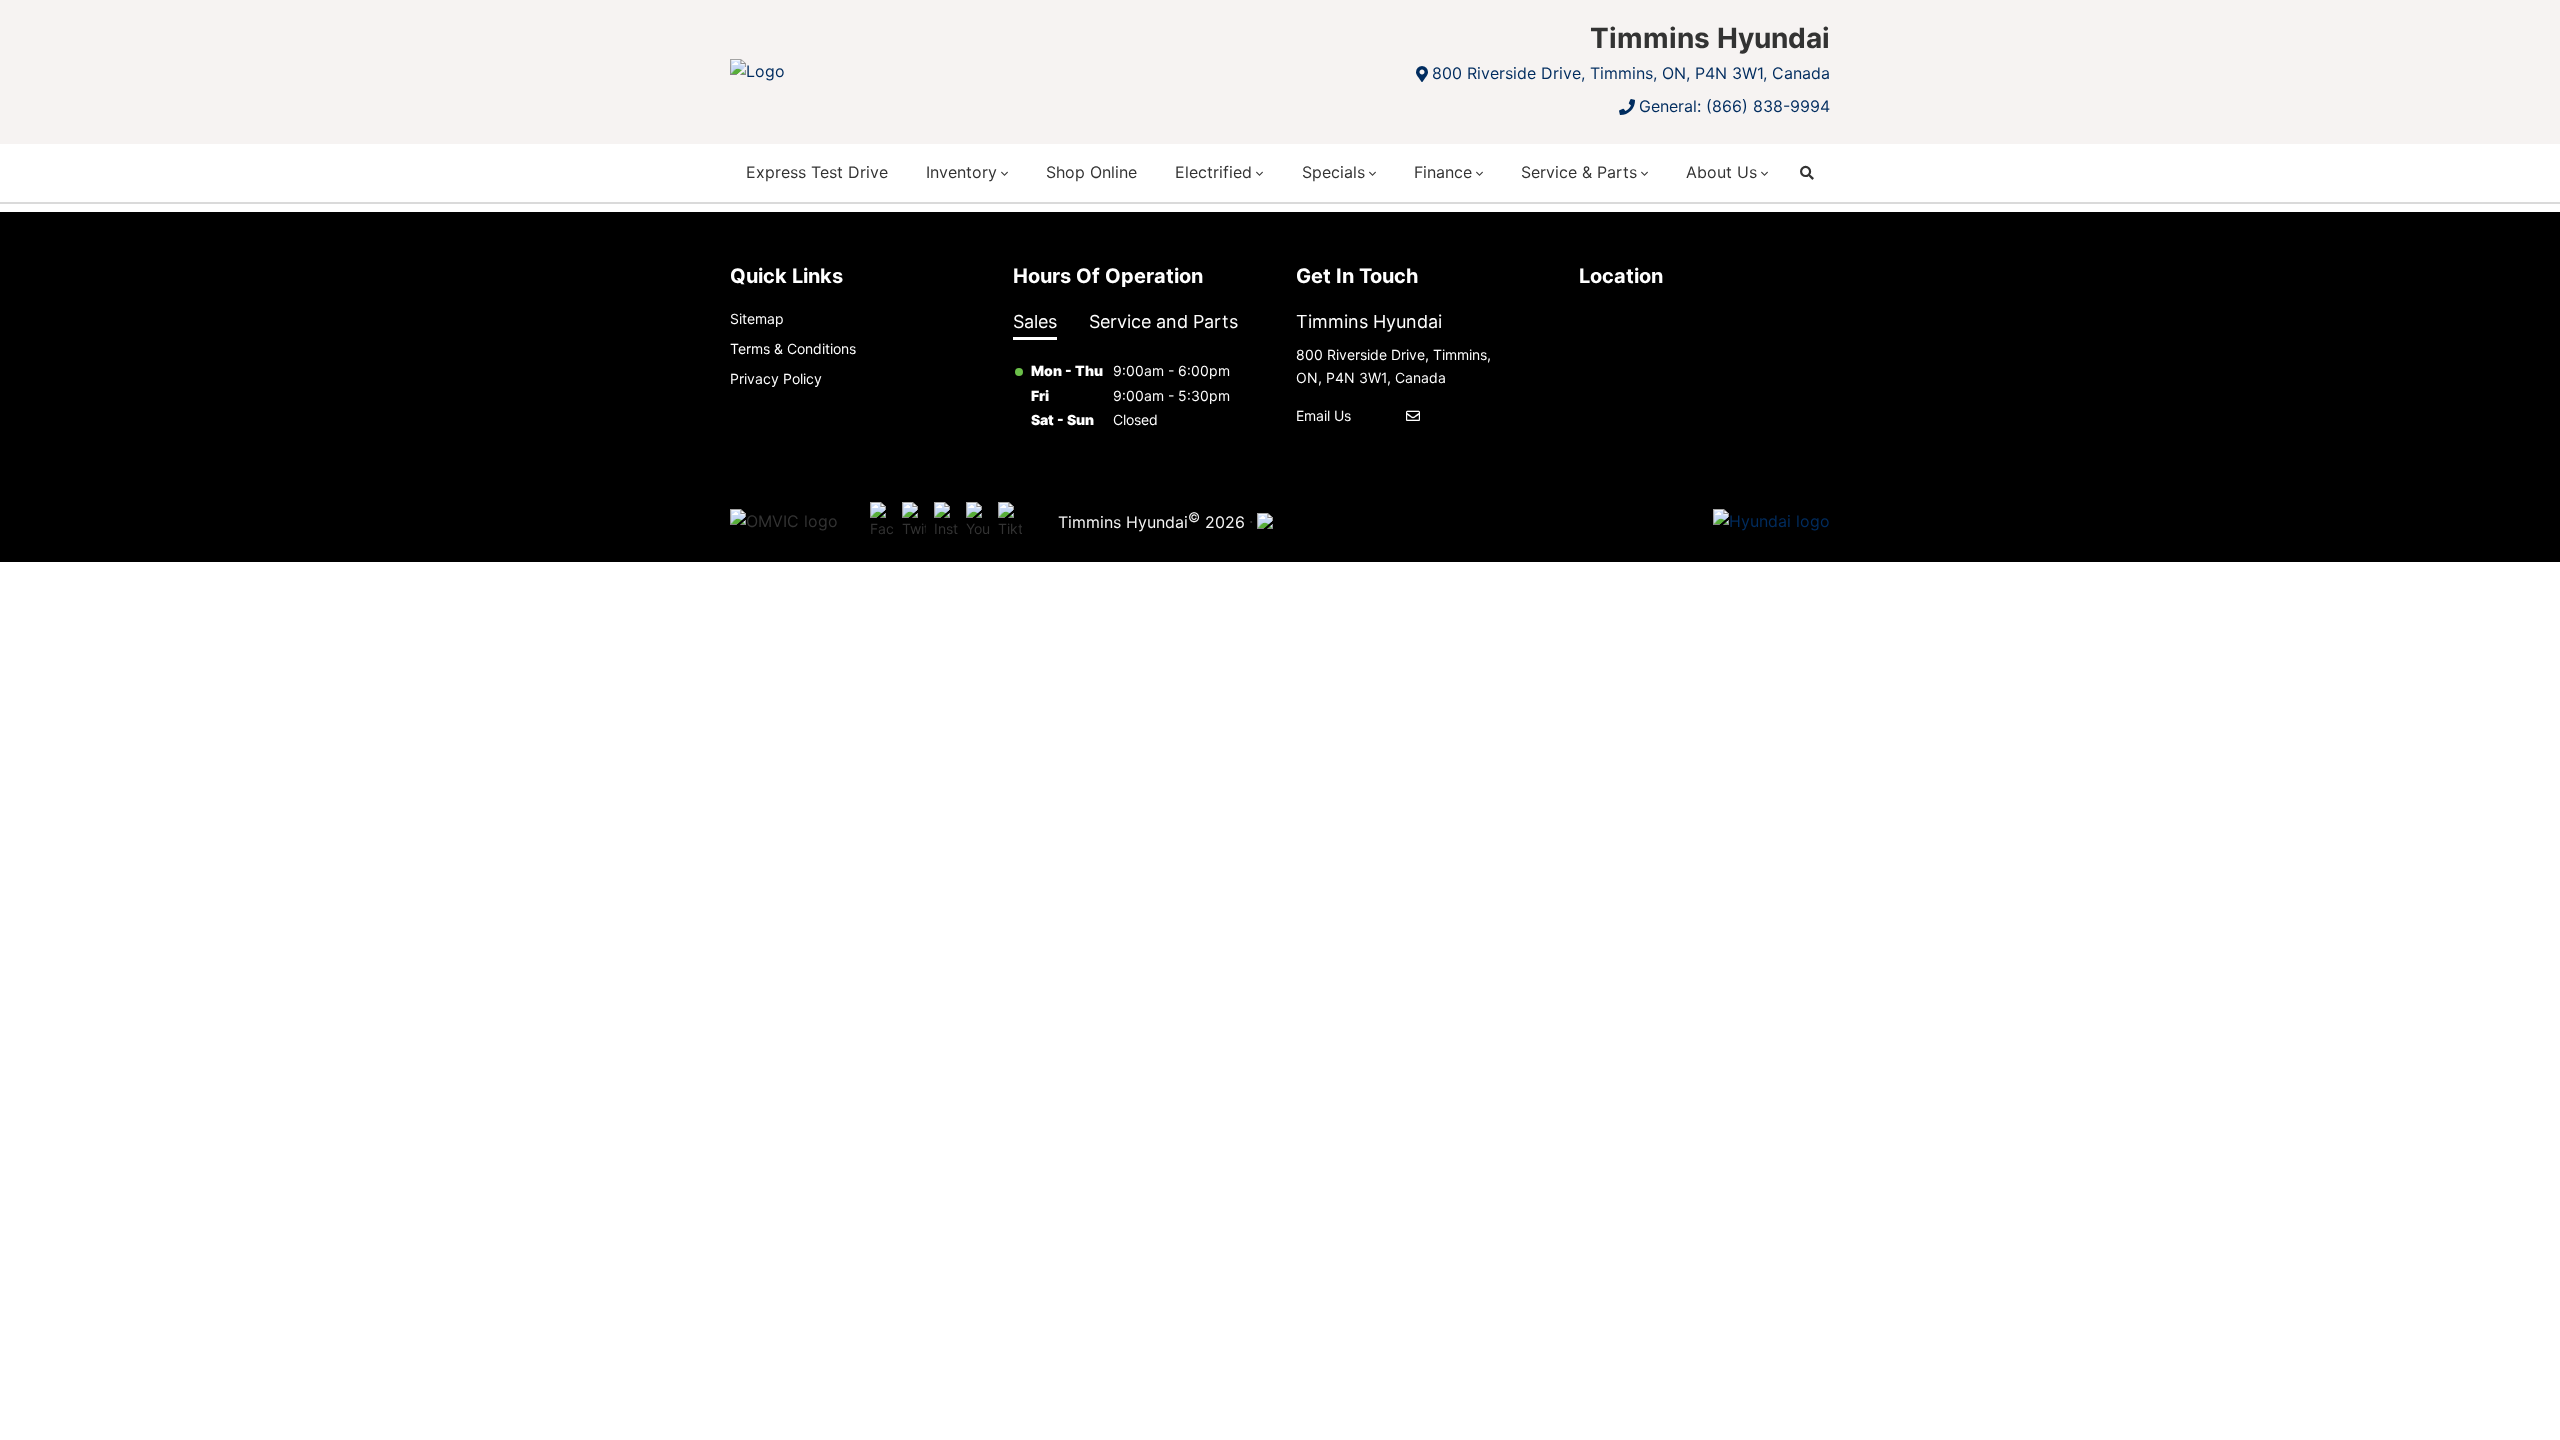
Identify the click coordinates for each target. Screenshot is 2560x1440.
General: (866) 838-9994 (1734, 106)
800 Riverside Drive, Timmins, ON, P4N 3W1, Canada (1631, 73)
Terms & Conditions (793, 348)
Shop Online (1091, 172)
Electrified (1213, 172)
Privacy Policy (776, 378)
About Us (1721, 172)
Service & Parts (1579, 172)
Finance (1443, 172)
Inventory (961, 172)
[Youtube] (978, 522)
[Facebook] (882, 522)
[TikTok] (1010, 522)
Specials (1333, 172)
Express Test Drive (817, 172)
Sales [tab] (1035, 321)
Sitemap (757, 318)
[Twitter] (914, 522)
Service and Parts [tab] (1163, 321)
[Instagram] (946, 522)
